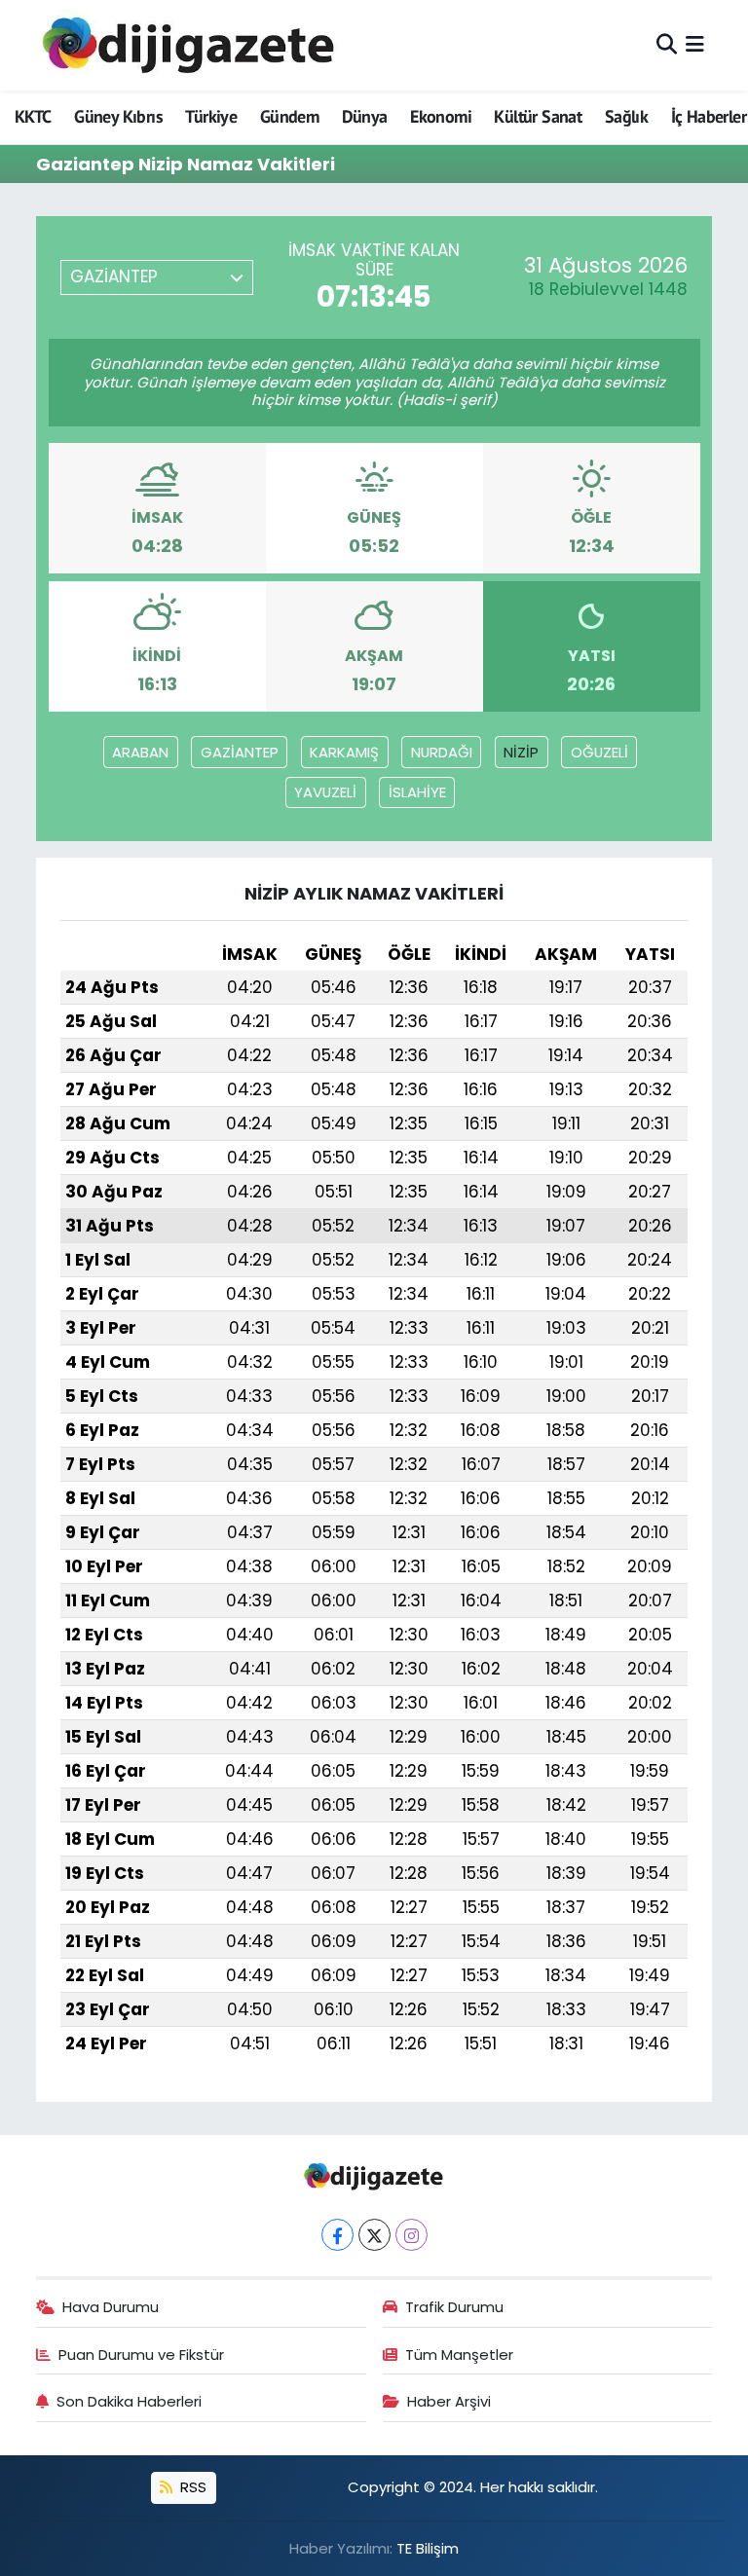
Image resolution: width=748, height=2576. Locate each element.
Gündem (289, 116)
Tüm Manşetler (459, 2355)
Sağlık (626, 116)
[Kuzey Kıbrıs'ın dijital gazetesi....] (189, 45)
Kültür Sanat (538, 116)
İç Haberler (709, 116)
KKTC (33, 116)
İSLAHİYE (417, 792)
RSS (191, 2487)
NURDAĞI (442, 752)
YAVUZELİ (325, 792)
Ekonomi (441, 116)
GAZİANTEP (240, 752)
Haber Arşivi (449, 2401)
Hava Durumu (111, 2307)
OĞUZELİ (599, 752)
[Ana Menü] (695, 45)
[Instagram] (411, 2235)
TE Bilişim (428, 2548)
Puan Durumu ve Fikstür (141, 2355)
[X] (374, 2235)
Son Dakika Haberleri (129, 2401)
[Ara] (667, 45)
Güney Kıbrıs (118, 116)
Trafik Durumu (454, 2307)
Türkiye (211, 116)
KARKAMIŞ (344, 752)
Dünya (365, 116)
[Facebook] (337, 2235)
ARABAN (140, 752)
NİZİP (521, 752)
